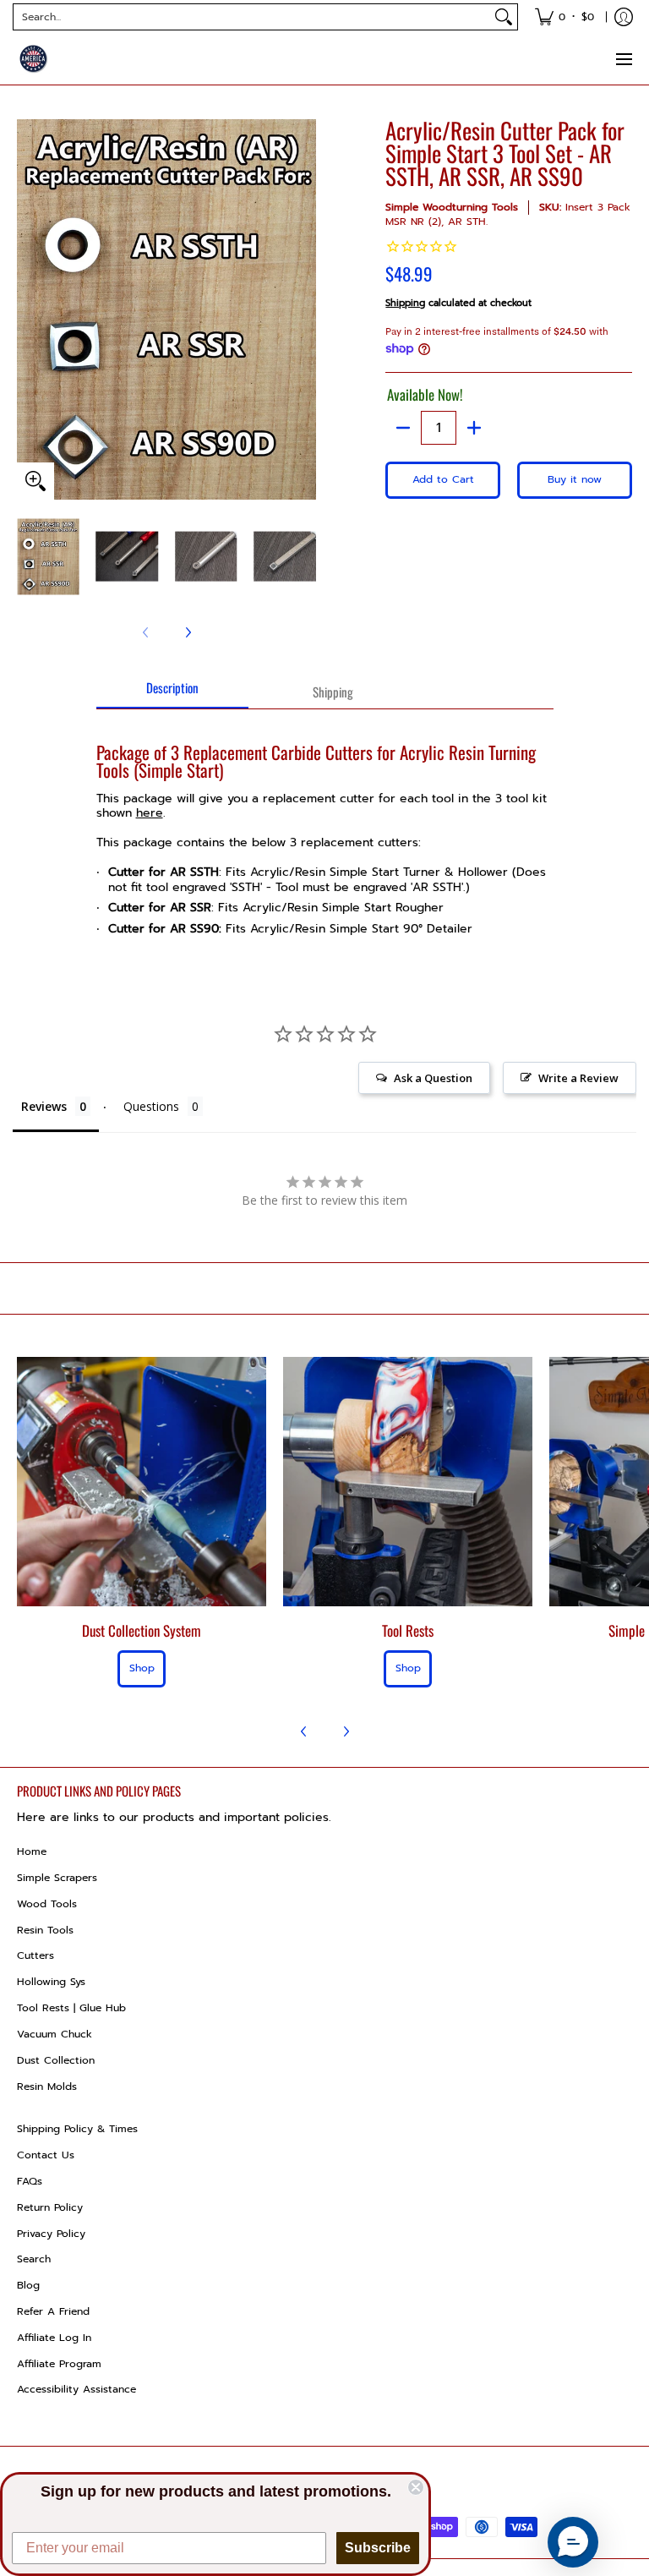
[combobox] (252, 17)
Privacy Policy (51, 2234)
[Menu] (623, 59)
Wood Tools (47, 1904)
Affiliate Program (59, 2364)
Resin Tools (45, 1930)
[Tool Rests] (408, 1482)
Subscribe (378, 2548)
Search (34, 2259)
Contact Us (46, 2155)
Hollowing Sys (51, 1982)
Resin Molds (47, 2087)
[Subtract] (403, 428)
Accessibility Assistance (76, 2389)
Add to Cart (443, 479)
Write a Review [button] (578, 1078)
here (150, 813)
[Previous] (304, 1731)
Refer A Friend (53, 2311)
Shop (142, 1668)
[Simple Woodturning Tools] (34, 59)
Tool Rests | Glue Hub (71, 2008)
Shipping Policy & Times (77, 2129)
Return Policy (50, 2207)
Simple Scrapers (57, 1878)
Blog (28, 2285)
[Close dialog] (416, 2487)
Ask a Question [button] (433, 1078)
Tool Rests (408, 1630)
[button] (573, 2542)
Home (32, 1851)
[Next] (188, 632)
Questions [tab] (151, 1106)
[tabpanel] (325, 831)
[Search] (504, 17)
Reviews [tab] (44, 1106)
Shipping (405, 303)
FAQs (30, 2181)
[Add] (474, 428)
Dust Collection (56, 2060)
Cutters (35, 1955)
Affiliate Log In (54, 2338)
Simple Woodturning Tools (452, 207)
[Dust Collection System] (142, 1482)
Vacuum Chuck (55, 2034)
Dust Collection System (142, 1630)
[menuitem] (564, 17)
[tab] (172, 693)
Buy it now (575, 479)
